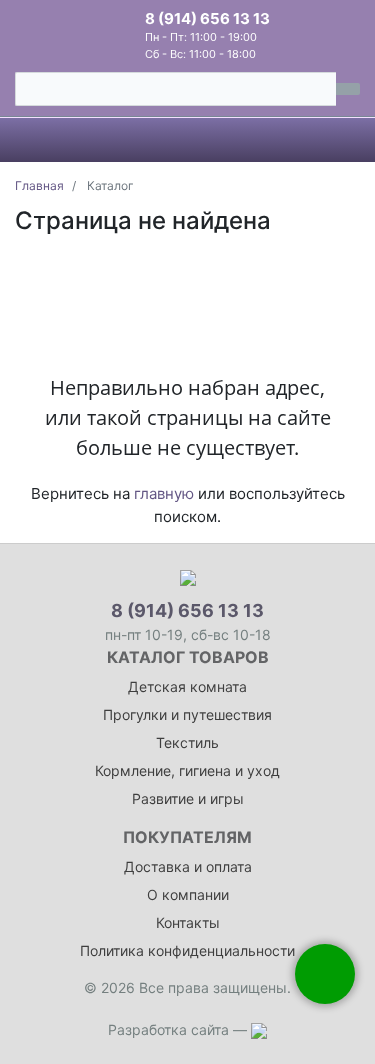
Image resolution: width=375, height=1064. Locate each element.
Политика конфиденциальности (187, 950)
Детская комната (187, 686)
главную (164, 493)
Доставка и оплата (188, 866)
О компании (188, 894)
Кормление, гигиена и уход (187, 770)
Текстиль (187, 742)
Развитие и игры (188, 798)
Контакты (188, 922)
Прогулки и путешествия (187, 714)
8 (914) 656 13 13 (207, 19)
